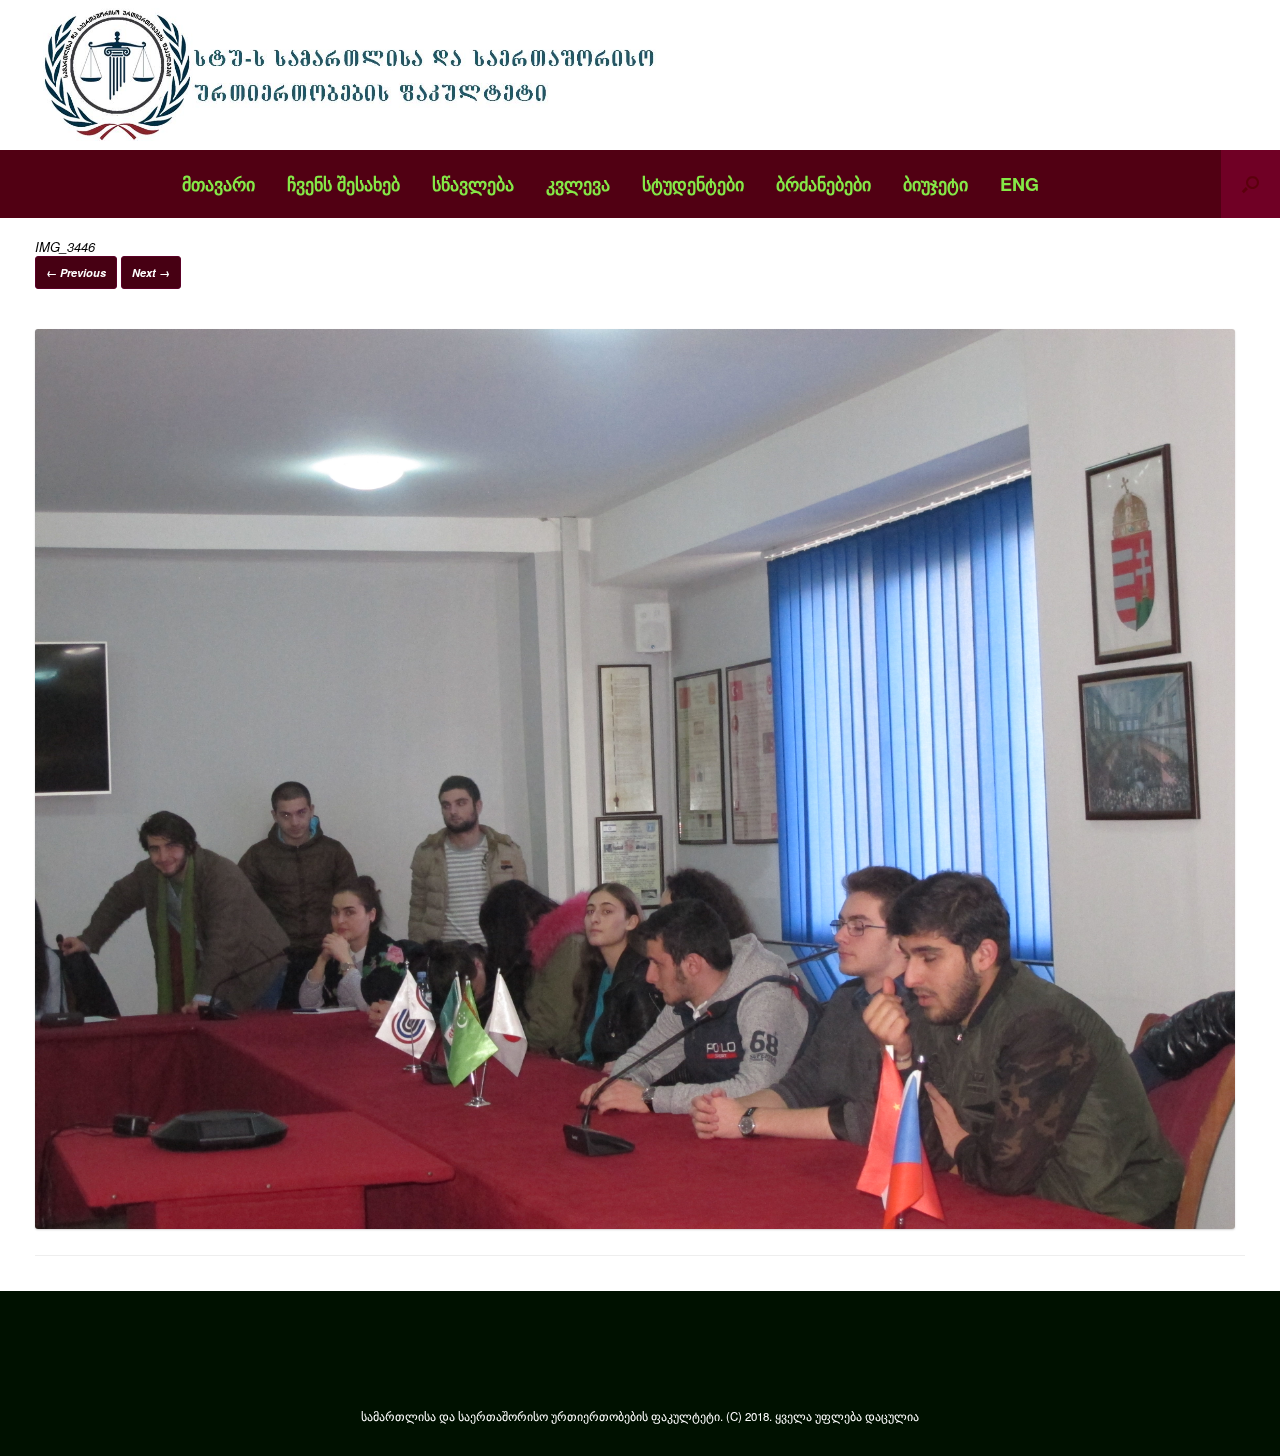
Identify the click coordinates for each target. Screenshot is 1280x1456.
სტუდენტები (693, 184)
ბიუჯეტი (935, 184)
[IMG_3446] (635, 1223)
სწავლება (473, 184)
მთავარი (218, 184)
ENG (1019, 184)
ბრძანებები (823, 184)
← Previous (76, 272)
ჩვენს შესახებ (343, 184)
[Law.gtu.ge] (355, 75)
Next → (151, 272)
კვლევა (578, 184)
